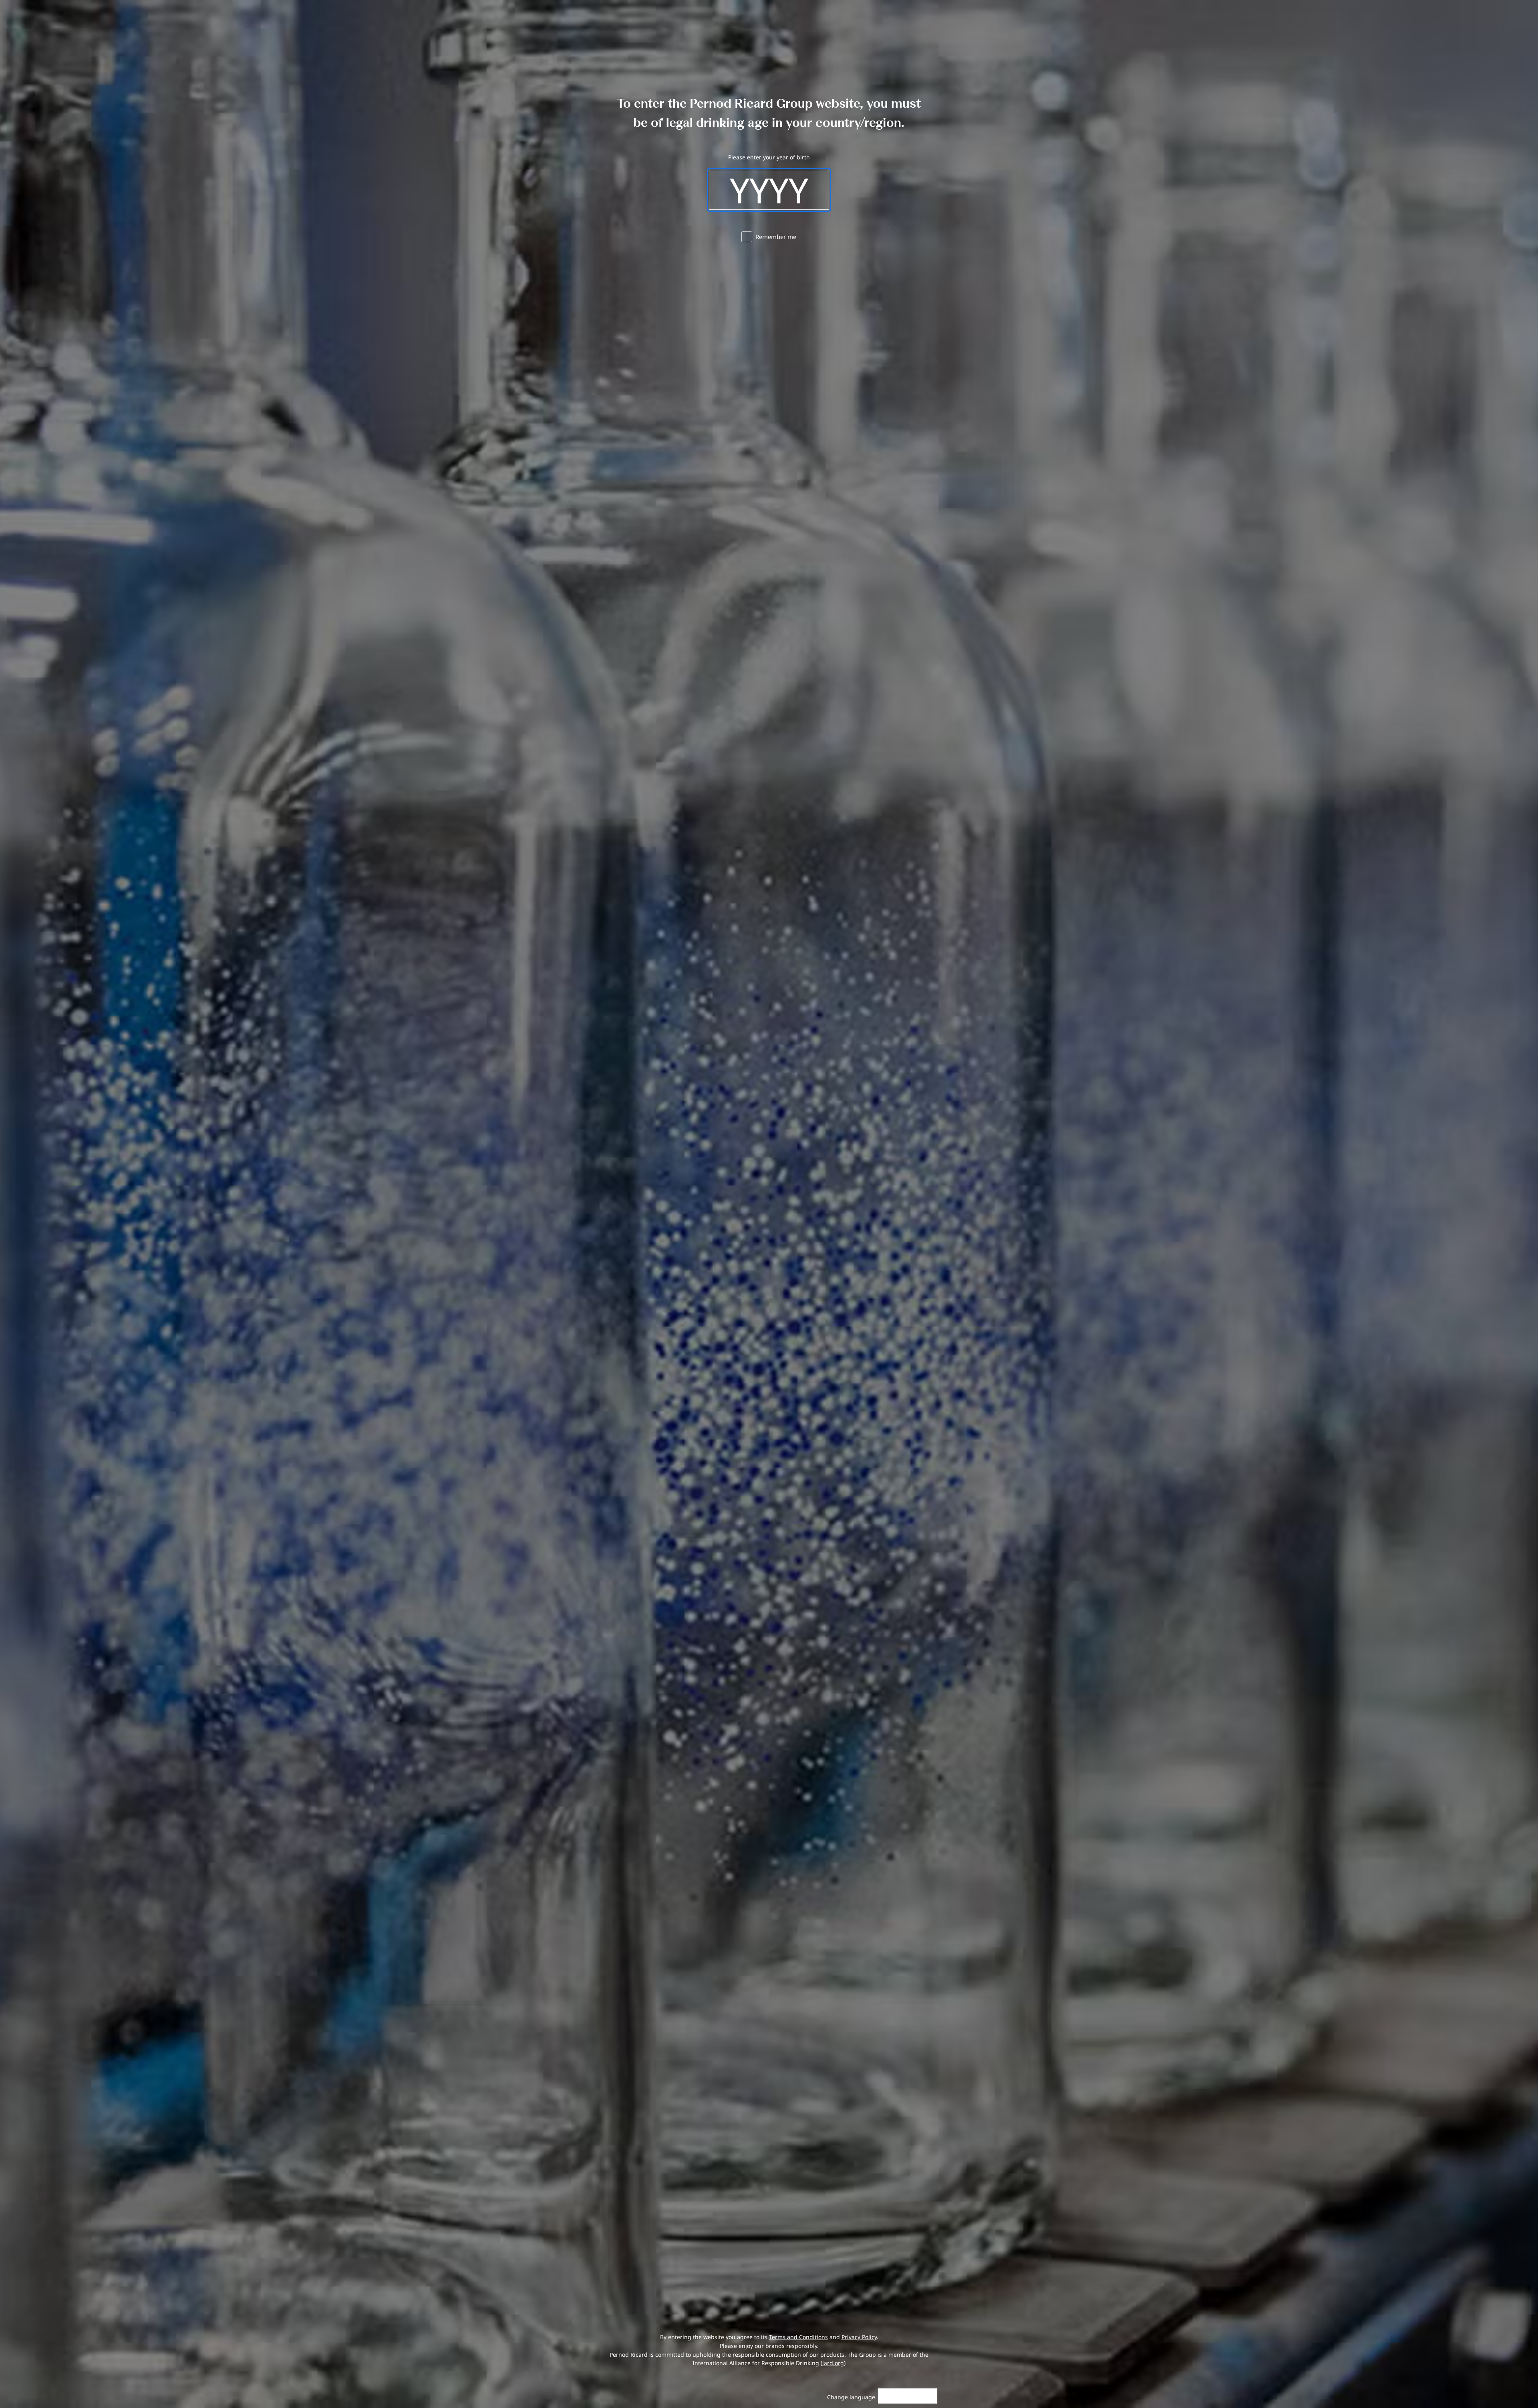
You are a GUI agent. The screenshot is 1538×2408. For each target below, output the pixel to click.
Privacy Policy (859, 2337)
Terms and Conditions (798, 2337)
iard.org (833, 2363)
